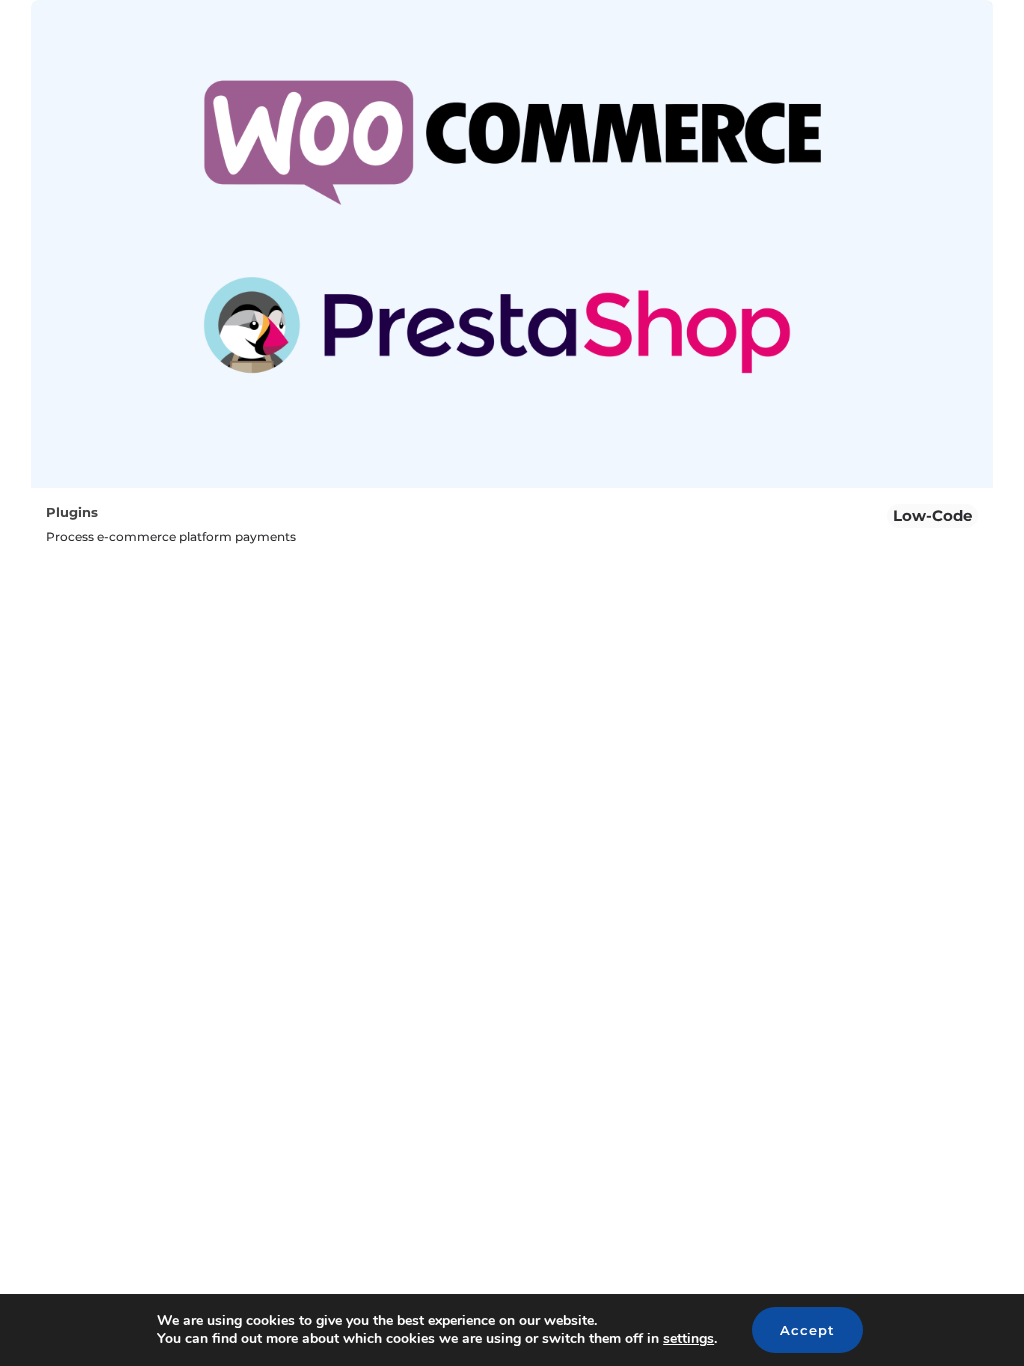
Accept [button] (807, 1330)
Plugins (72, 512)
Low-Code (932, 515)
